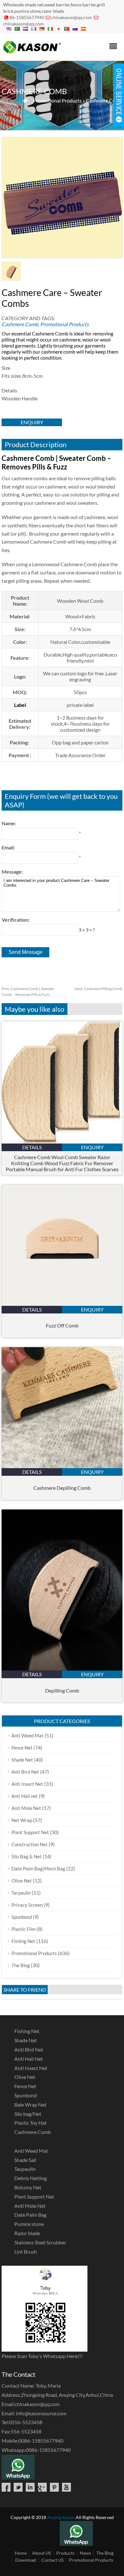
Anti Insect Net (27, 1784)
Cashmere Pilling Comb (98, 989)
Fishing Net (23, 1941)
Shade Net (22, 1760)
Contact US (52, 2560)
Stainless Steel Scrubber (40, 2242)
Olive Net (22, 1881)
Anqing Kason (61, 2517)
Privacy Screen (27, 1905)
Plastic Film (24, 1929)
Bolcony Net (28, 2187)
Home (21, 2553)
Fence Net (22, 1748)
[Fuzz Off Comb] (62, 1304)
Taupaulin (25, 2169)
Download (26, 2560)
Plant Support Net (30, 1832)
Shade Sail (25, 2160)
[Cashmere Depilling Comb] (62, 1466)
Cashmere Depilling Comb (62, 1488)
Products (65, 2553)
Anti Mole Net (26, 1808)
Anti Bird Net (25, 1772)
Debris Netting (31, 2178)
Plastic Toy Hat (31, 2123)
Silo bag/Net (28, 2114)
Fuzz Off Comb (62, 1325)
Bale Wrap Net (30, 2104)
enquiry (32, 422)
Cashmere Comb (104, 100)
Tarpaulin (21, 1893)
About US (41, 2553)
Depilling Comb (62, 1690)
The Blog (21, 1965)
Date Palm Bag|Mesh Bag (38, 1869)
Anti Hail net (25, 1796)
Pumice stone (29, 2224)
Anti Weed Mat (28, 1735)
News (85, 2553)
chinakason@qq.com (72, 17)
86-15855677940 (27, 17)
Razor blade (27, 2233)
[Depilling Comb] (62, 1668)
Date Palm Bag (30, 2215)
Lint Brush (26, 2252)
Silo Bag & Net (27, 1856)
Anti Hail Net (29, 2059)
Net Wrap (22, 1820)
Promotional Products (57, 100)
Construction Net (30, 1844)
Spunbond (22, 1917)
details (32, 1147)
